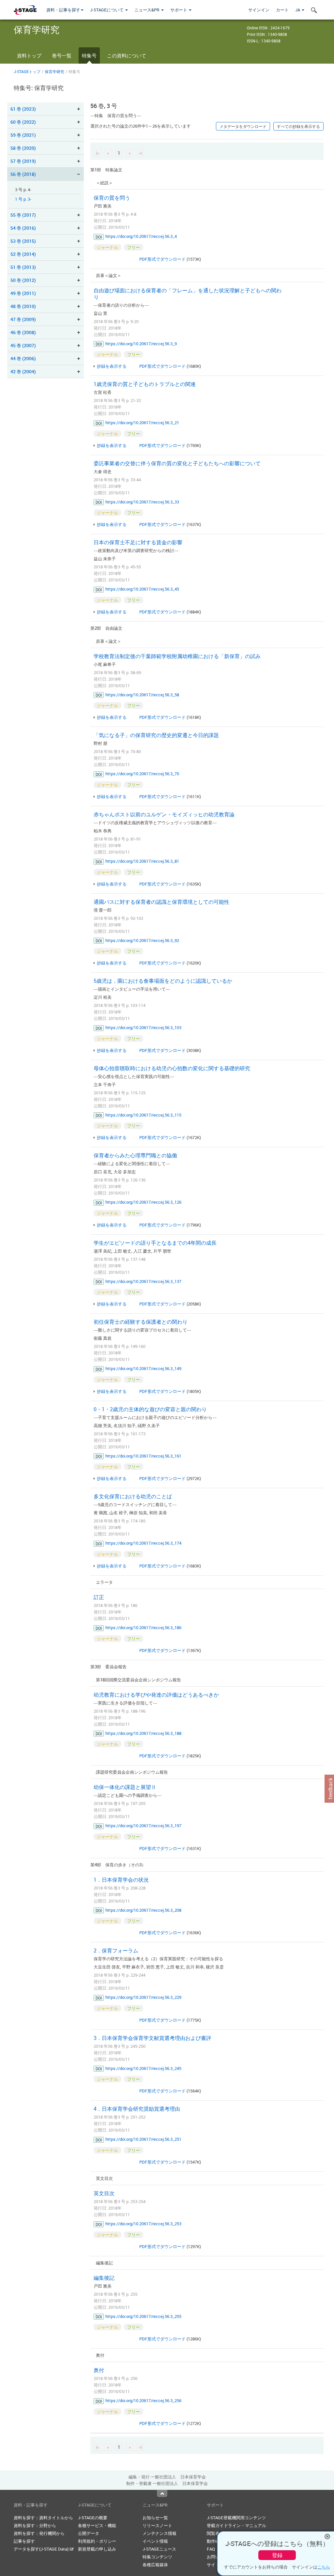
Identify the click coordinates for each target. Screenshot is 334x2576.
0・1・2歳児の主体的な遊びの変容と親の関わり (150, 1409)
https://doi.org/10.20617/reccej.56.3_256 (143, 2400)
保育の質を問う (112, 198)
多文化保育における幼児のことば (133, 1496)
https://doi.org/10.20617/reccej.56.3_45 (142, 589)
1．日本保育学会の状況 (121, 1880)
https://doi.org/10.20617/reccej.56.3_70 (142, 774)
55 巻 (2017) (23, 215)
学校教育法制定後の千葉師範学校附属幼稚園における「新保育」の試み (177, 656)
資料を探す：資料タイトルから (43, 2518)
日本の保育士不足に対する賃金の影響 (138, 542)
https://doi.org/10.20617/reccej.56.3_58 (142, 695)
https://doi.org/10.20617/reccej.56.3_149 (143, 1368)
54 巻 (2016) (23, 228)
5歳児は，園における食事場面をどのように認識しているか (163, 981)
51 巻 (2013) (23, 267)
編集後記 (104, 2278)
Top (162, 2493)
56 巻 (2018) (23, 174)
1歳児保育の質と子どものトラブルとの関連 (145, 384)
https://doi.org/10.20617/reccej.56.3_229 (143, 1997)
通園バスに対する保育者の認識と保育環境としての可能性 (161, 902)
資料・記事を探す (63, 10)
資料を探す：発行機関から (39, 2533)
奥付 (99, 2370)
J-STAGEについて (107, 10)
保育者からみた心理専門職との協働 (135, 1155)
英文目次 (104, 2193)
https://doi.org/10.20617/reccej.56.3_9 (141, 344)
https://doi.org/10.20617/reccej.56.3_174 (143, 1543)
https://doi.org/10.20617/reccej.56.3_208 (143, 1910)
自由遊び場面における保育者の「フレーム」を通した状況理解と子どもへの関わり (188, 294)
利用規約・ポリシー (97, 2541)
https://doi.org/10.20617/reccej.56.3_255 (143, 2316)
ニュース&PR (147, 10)
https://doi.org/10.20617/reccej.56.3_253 (143, 2224)
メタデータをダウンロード (243, 126)
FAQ (211, 2549)
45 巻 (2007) (23, 345)
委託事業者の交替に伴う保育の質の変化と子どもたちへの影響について (177, 463)
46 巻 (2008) (23, 332)
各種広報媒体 (155, 2565)
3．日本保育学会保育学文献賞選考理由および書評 (152, 2038)
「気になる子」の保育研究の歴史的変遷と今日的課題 (156, 735)
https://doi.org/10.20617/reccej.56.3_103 (143, 1027)
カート (282, 10)
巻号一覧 (62, 55)
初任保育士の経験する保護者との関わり (141, 1322)
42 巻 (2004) (23, 371)
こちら (324, 2567)
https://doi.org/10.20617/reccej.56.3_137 (143, 1281)
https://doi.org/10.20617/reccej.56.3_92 (142, 940)
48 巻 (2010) (23, 306)
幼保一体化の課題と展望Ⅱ (125, 1787)
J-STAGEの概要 (93, 2518)
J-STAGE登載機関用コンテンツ (236, 2518)
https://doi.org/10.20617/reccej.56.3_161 (143, 1456)
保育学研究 (54, 71)
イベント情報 (155, 2541)
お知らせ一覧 (155, 2518)
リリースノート (157, 2525)
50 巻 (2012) (23, 280)
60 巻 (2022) (23, 122)
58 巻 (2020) (23, 148)
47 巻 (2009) (23, 319)
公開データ (89, 2533)
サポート (179, 10)
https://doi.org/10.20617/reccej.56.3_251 (143, 2139)
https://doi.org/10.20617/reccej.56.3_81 (142, 861)
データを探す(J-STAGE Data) (42, 2549)
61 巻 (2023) (23, 109)
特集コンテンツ (157, 2557)
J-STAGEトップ (27, 71)
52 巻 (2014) (23, 254)
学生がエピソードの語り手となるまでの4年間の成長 (155, 1243)
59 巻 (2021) (23, 135)
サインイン (259, 10)
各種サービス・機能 (97, 2525)
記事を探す (24, 2541)
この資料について (127, 55)
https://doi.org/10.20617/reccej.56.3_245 (143, 2068)
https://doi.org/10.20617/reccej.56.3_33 (142, 502)
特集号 (89, 55)
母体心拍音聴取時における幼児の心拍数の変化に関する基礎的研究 (172, 1068)
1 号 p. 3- (23, 199)
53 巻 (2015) (23, 241)
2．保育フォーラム (116, 1951)
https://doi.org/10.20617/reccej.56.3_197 (143, 1826)
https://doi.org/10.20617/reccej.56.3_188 (143, 1733)
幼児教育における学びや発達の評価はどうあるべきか (156, 1695)
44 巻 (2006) (23, 358)
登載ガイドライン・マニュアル (236, 2525)
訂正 (99, 1597)
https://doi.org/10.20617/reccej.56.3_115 (143, 1115)
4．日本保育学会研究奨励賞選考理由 (137, 2109)
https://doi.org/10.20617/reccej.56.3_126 (143, 1202)
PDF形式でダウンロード (162, 259)
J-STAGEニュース (159, 2549)
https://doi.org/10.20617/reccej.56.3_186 (143, 1627)
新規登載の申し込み (97, 2549)
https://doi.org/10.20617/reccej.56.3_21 (142, 423)
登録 (277, 2555)
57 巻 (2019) (23, 161)
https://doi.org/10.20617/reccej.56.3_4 (141, 236)
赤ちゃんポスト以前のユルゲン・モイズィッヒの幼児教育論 (164, 814)
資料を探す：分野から (35, 2525)
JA (298, 10)
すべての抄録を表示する (298, 126)
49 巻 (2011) (23, 293)
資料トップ (29, 55)
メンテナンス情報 (159, 2533)
